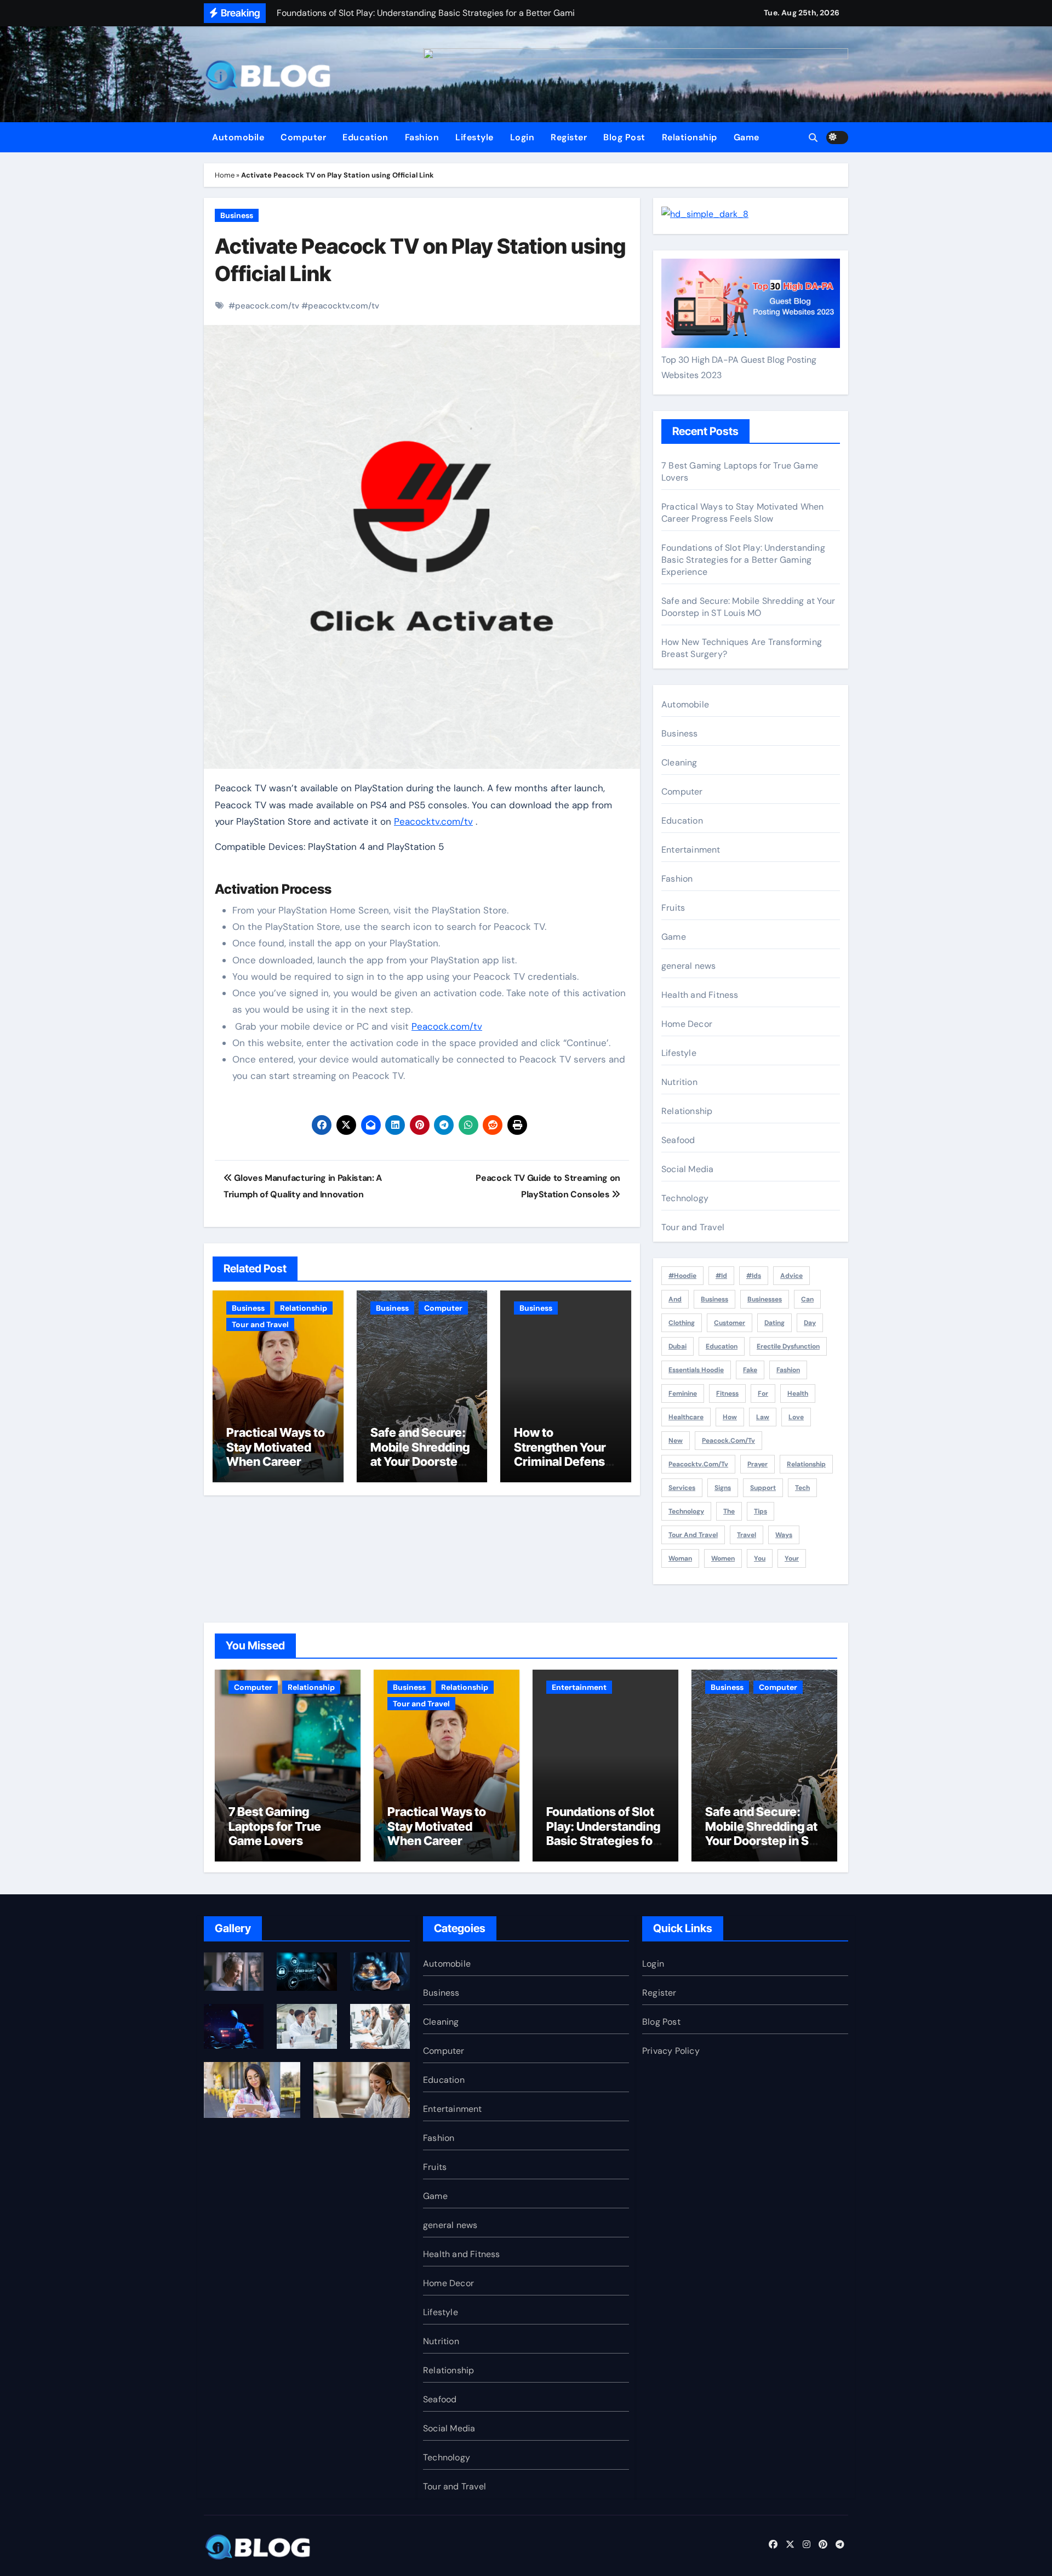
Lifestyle (474, 137)
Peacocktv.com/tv (433, 821)
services (682, 1488)
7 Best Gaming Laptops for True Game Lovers (275, 1826)
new (676, 1441)
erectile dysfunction (788, 1346)
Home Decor (687, 1024)
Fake (750, 1370)
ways (784, 1535)
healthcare (686, 1417)
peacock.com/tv (267, 306)
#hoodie (682, 1276)
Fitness (727, 1393)
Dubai (677, 1346)
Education (365, 137)
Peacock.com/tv (447, 1026)
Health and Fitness (700, 995)
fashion (788, 1370)
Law (763, 1417)
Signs (723, 1488)
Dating (774, 1323)
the (729, 1511)
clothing (682, 1323)
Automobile (238, 137)
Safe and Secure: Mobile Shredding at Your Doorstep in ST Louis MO (420, 1454)
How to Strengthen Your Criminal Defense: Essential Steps (565, 1454)
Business (237, 215)
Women (723, 1558)
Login (522, 137)
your (792, 1558)
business (714, 1299)
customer (730, 1323)
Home (225, 175)
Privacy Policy (671, 2051)
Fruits (673, 908)
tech (802, 1488)
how (730, 1417)
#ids (754, 1276)
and (675, 1299)
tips (761, 1511)
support (763, 1488)
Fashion (422, 137)
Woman (680, 1558)
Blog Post (624, 137)
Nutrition (679, 1082)
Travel (747, 1535)
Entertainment (691, 850)
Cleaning (679, 762)
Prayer (757, 1464)
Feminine (683, 1393)
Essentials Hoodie (696, 1370)
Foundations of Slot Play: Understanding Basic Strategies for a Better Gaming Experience (743, 560)
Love (796, 1417)
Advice (791, 1276)
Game (747, 137)
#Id (721, 1276)
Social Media (687, 1169)
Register (569, 137)
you (760, 1558)
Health (798, 1393)
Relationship (690, 137)
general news (688, 966)
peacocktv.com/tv (344, 306)
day (810, 1323)
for (763, 1393)
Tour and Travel (260, 1324)
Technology (685, 1198)
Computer (303, 137)
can (807, 1299)
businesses (765, 1299)
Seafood (678, 1140)
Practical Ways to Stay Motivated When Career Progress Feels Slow (276, 1461)
